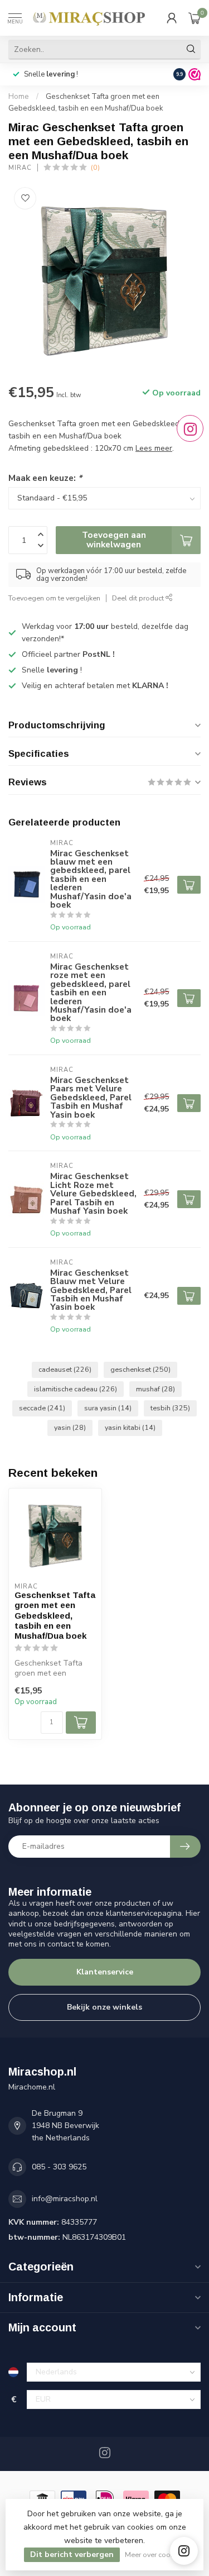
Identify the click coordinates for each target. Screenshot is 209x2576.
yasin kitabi (130, 1427)
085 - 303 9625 (59, 2167)
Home (19, 97)
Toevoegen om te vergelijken (54, 598)
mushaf (155, 1389)
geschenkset (140, 1369)
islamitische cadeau (76, 1389)
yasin (70, 1427)
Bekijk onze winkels (104, 2007)
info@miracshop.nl (65, 2199)
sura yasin (108, 1408)
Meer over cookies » (156, 2554)
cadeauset (65, 1369)
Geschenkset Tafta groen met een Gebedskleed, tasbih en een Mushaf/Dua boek (55, 1616)
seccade (42, 1408)
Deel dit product (139, 598)
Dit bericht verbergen (72, 2554)
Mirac (20, 168)
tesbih (170, 1408)
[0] (195, 18)
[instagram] (184, 2551)
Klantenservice (105, 1972)
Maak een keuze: (45, 478)
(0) (95, 167)
